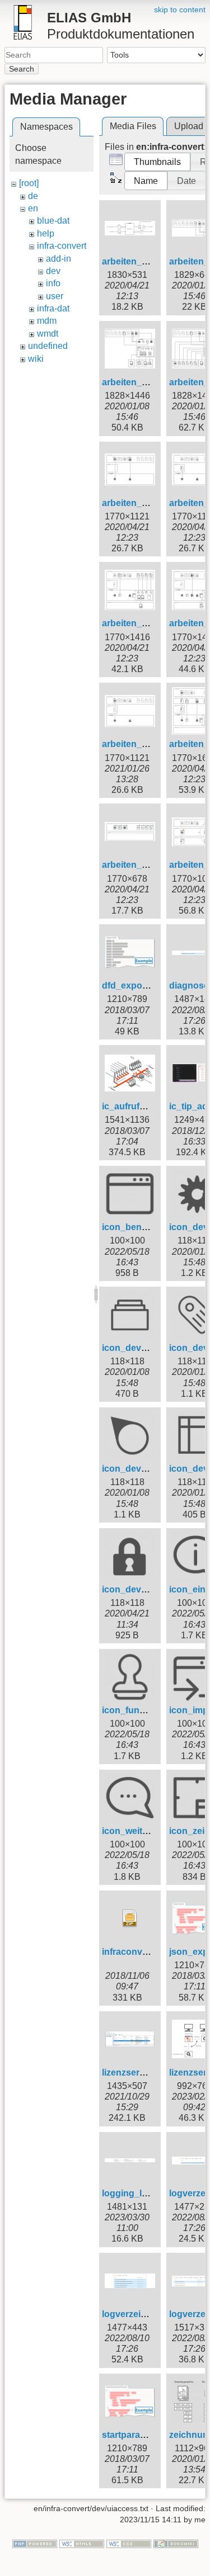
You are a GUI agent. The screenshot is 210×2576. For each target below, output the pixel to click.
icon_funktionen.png (146, 1710)
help (46, 233)
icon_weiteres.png (141, 1831)
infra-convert (62, 246)
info (53, 283)
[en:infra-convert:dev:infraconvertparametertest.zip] (130, 1918)
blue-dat (53, 221)
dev (53, 271)
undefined (48, 346)
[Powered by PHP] (35, 2543)
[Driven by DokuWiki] (176, 2543)
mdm (47, 321)
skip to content (180, 10)
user (55, 296)
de (33, 196)
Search (22, 69)
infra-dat (53, 308)
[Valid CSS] (129, 2543)
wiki (36, 359)
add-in (59, 259)
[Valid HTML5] (82, 2543)
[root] (29, 183)
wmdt (48, 334)
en (33, 208)
